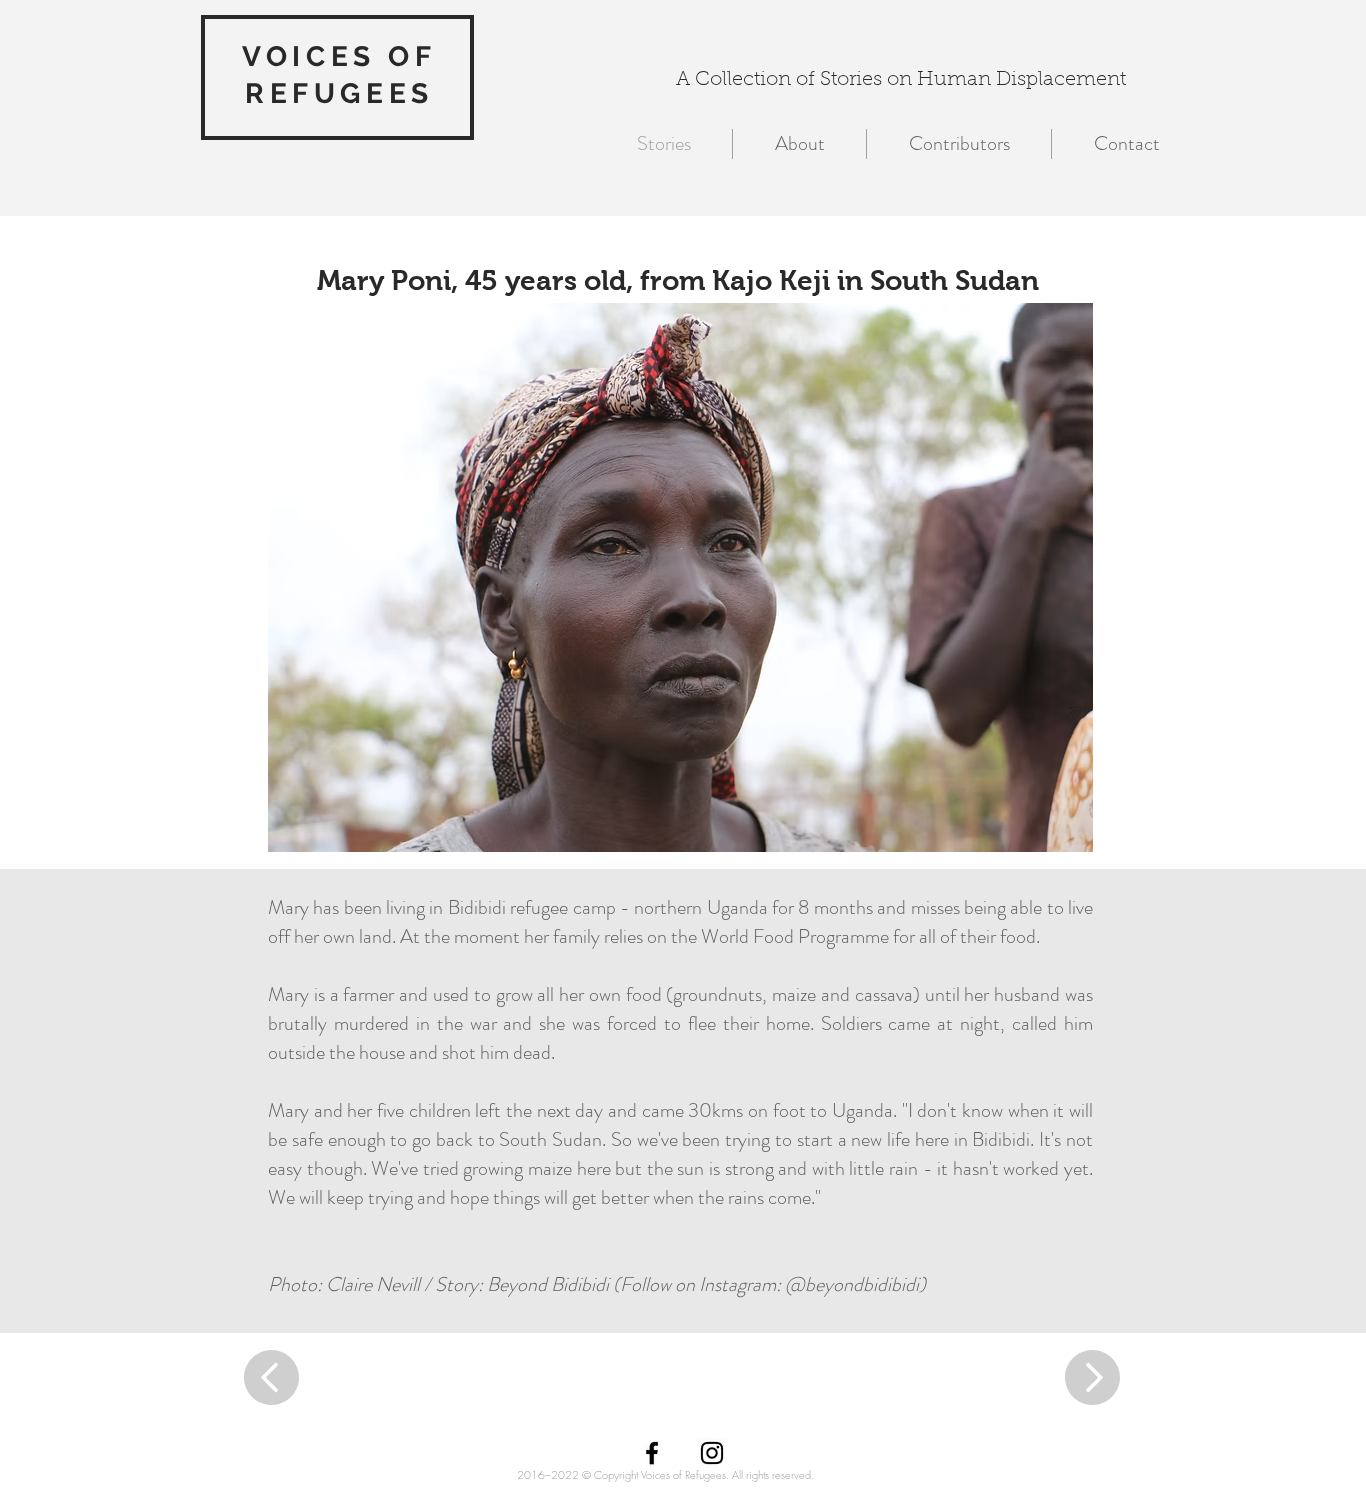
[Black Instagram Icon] (712, 1453)
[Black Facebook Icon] (652, 1453)
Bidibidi (477, 907)
